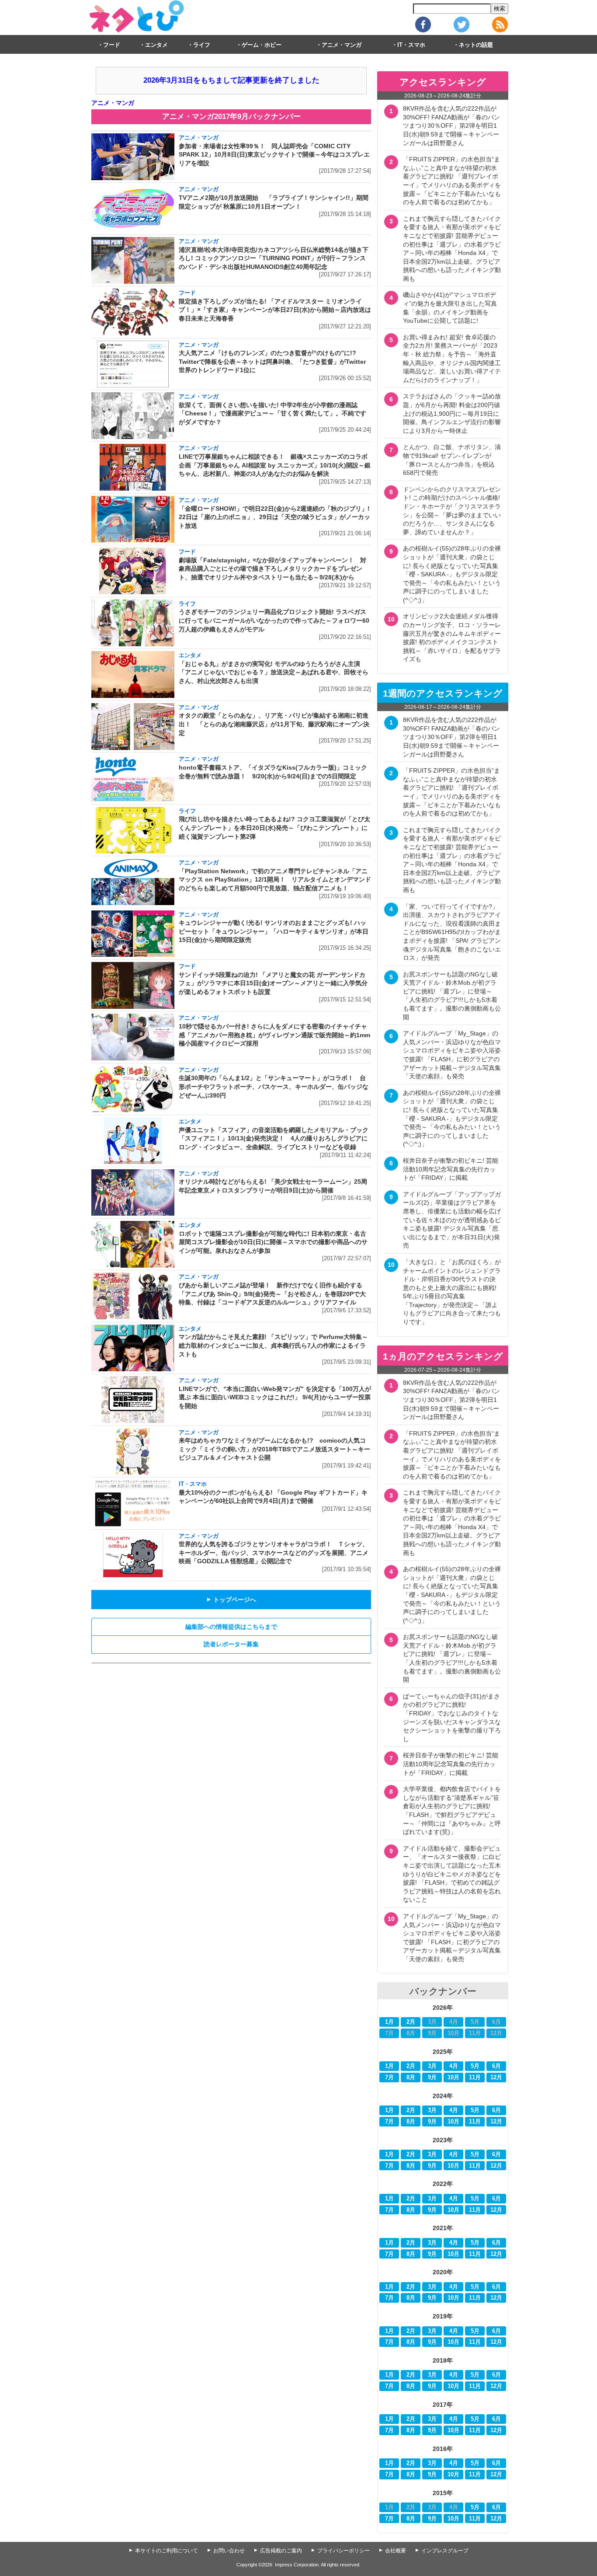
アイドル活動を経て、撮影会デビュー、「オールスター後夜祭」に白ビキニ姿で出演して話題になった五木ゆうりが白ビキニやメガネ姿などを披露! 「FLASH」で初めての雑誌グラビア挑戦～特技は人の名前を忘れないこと (452, 1874)
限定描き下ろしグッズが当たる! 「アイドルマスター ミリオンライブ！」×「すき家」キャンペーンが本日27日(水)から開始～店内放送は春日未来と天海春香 (275, 310)
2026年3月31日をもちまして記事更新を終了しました (231, 80)
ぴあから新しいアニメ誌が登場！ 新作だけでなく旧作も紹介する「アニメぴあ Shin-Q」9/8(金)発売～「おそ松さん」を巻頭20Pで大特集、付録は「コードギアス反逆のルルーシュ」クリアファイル (272, 1294)
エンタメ (156, 45)
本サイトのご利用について (167, 2551)
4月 (454, 2066)
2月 (411, 2022)
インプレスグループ (445, 2551)
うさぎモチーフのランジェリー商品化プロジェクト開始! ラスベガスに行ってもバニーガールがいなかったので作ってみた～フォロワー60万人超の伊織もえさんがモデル (274, 620)
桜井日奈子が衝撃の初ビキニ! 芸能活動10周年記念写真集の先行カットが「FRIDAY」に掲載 (451, 1169)
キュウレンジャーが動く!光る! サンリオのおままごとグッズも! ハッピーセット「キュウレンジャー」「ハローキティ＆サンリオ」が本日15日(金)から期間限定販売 (274, 931)
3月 (432, 2066)
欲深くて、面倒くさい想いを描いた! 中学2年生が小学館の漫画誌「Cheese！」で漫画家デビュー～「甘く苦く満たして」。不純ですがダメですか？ (272, 413)
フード (112, 45)
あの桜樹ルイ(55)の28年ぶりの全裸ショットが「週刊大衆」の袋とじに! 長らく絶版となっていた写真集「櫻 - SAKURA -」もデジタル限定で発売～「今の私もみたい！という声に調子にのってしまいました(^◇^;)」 (452, 574)
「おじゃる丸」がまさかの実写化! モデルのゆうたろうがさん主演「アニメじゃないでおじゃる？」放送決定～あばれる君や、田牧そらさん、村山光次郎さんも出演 (274, 672)
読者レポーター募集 (231, 1644)
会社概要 (396, 2551)
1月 (389, 2022)
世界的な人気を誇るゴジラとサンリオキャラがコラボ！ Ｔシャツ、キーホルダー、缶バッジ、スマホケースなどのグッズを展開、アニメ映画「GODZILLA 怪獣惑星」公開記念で (274, 1553)
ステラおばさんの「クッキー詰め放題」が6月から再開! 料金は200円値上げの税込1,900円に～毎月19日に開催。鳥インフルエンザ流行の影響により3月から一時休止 (452, 413)
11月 (475, 2078)
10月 (453, 2078)
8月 (411, 2078)
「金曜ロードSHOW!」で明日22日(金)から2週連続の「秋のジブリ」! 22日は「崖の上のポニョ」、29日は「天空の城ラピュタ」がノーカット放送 (274, 517)
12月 (496, 2078)
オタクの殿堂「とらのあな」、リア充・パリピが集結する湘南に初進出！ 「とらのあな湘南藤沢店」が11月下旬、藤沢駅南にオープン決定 (274, 724)
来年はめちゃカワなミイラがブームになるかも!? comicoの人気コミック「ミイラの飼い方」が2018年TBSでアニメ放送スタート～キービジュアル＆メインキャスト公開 (274, 1449)
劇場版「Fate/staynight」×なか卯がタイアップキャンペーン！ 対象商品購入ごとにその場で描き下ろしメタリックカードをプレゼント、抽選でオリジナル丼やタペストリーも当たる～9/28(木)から (272, 569)
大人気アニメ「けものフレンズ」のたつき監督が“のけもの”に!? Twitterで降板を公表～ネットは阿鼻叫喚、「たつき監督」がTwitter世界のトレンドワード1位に (272, 361)
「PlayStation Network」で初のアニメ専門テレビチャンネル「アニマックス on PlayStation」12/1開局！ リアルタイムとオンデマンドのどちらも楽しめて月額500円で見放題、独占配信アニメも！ (275, 880)
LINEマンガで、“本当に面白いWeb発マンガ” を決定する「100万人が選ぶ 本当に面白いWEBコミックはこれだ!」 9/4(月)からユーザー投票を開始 (275, 1397)
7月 (389, 2078)
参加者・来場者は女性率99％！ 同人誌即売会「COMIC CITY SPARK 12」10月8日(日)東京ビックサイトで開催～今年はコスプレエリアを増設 (274, 155)
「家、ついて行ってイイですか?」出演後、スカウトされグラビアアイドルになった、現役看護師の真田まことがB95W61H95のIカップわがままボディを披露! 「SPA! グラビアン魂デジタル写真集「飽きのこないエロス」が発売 (452, 932)
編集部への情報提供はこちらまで (231, 1627)
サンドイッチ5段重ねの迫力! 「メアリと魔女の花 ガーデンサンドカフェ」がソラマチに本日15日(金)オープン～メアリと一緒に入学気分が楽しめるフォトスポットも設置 (273, 983)
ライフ (202, 45)
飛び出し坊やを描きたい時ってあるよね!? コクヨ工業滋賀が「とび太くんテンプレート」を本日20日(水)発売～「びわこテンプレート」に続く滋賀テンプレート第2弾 (274, 828)
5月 (475, 2066)
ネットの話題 (476, 45)
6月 (496, 2066)
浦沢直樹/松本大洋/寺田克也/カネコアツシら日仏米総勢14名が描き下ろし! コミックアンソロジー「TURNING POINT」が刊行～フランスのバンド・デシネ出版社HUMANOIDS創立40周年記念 (274, 258)
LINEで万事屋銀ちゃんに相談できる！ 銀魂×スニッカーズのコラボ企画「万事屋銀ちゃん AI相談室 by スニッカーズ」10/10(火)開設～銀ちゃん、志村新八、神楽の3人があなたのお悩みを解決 (275, 465)
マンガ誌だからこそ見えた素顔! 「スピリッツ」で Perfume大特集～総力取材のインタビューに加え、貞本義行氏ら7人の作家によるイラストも (273, 1345)
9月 (432, 2078)
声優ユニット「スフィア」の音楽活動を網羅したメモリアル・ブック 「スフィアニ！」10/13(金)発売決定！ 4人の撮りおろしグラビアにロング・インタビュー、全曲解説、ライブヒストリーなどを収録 (274, 1138)
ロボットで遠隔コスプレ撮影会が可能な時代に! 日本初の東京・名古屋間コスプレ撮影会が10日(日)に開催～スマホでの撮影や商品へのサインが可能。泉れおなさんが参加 (273, 1242)
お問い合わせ (229, 2551)
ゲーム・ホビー (262, 45)
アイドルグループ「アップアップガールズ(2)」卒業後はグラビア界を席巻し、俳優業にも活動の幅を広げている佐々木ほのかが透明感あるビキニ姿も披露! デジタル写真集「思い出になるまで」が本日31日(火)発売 (452, 1220)
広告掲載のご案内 (281, 2551)
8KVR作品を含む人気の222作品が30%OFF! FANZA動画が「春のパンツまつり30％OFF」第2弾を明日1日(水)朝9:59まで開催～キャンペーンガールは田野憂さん (451, 125)
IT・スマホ (411, 45)
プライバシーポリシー (344, 2551)
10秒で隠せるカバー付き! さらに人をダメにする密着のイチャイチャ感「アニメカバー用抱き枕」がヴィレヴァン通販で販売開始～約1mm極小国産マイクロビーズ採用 (274, 1035)
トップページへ (231, 1600)
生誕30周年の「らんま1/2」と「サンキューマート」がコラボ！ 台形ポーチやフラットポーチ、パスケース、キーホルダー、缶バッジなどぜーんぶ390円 (274, 1086)
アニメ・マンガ (342, 45)
